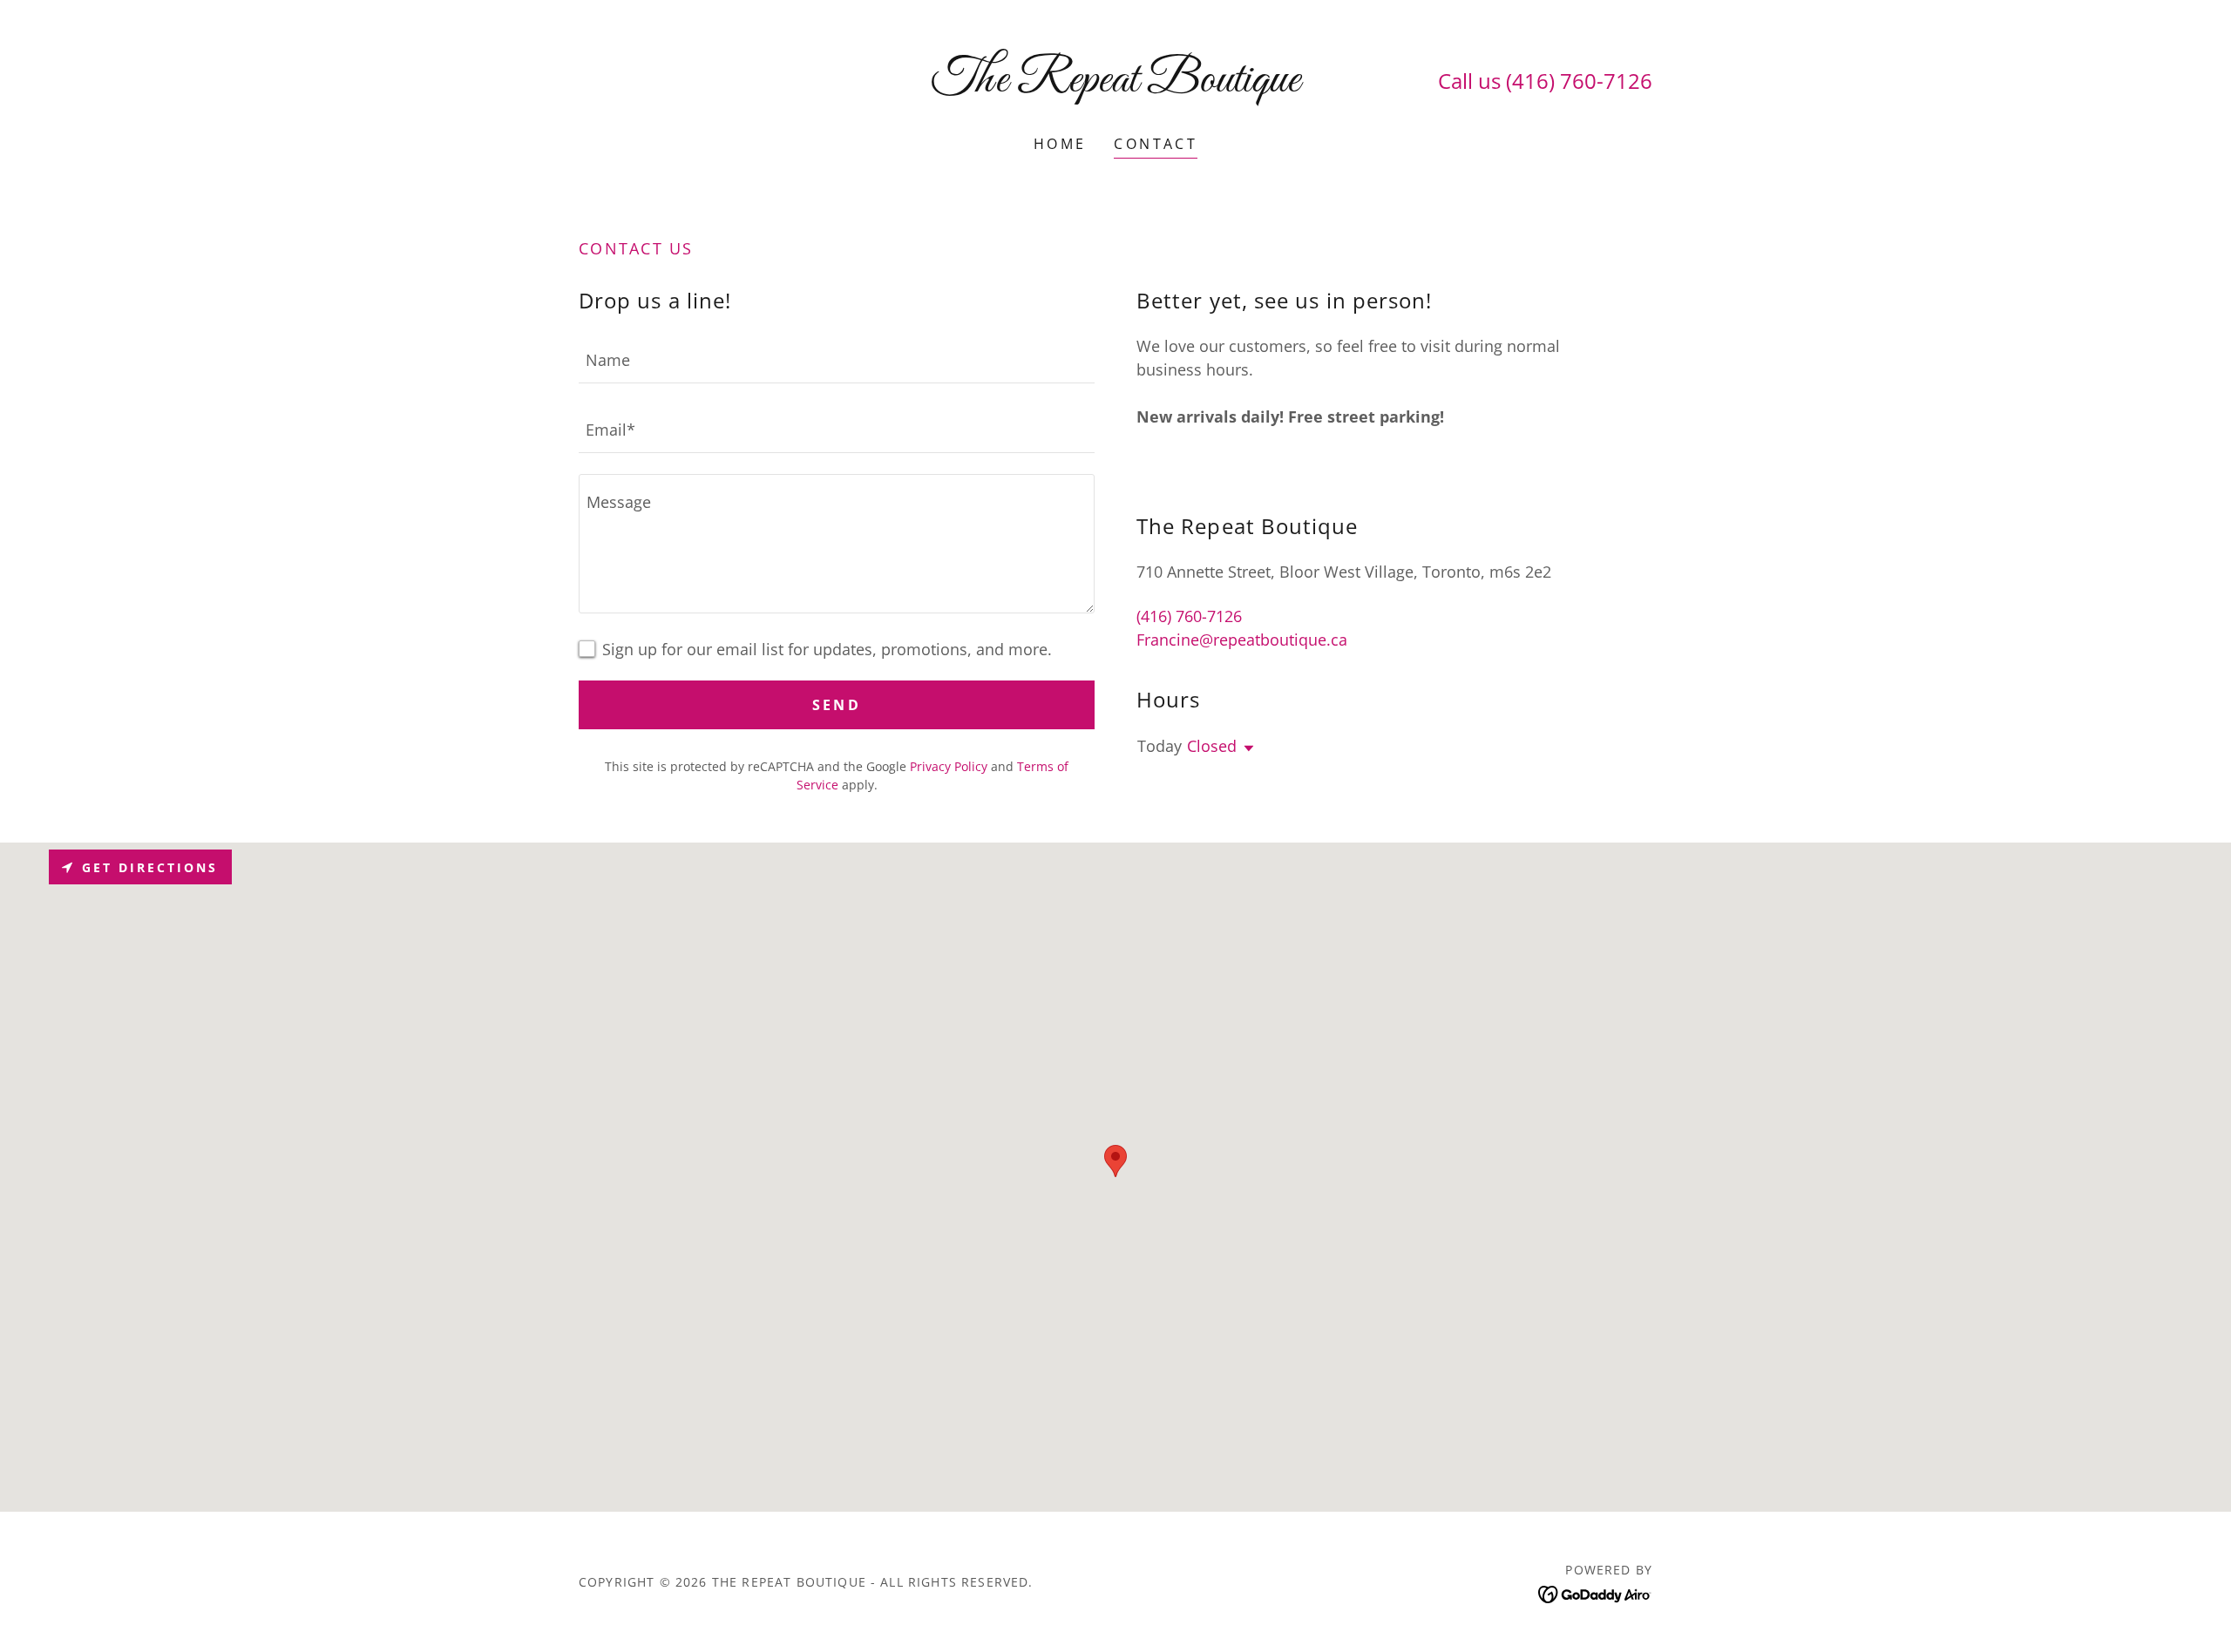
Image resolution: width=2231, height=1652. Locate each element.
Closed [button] (1212, 746)
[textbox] (837, 359)
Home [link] (1060, 144)
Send (837, 705)
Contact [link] (1156, 144)
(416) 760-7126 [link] (1579, 81)
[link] (1116, 85)
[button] (1245, 748)
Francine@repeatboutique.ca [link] (1242, 640)
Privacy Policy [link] (949, 766)
